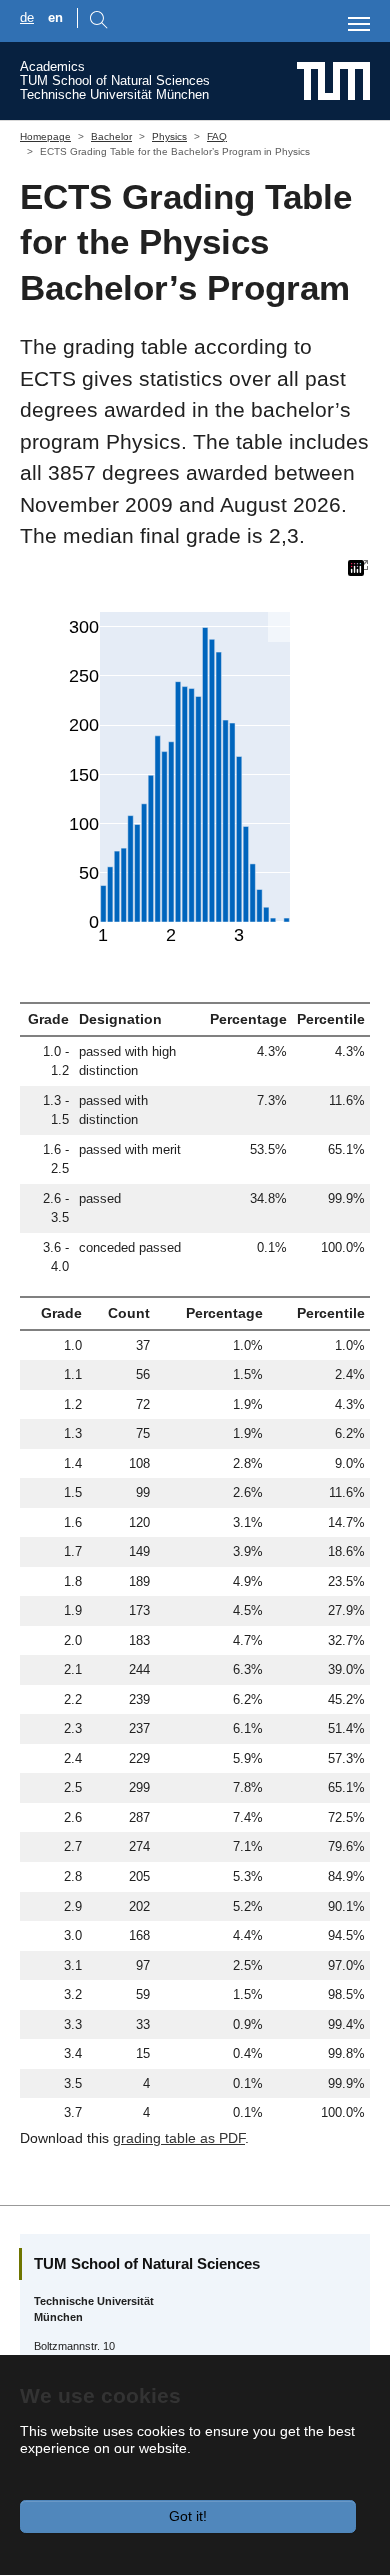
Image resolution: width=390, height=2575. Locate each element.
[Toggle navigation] (359, 24)
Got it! (188, 2516)
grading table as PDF (179, 2138)
